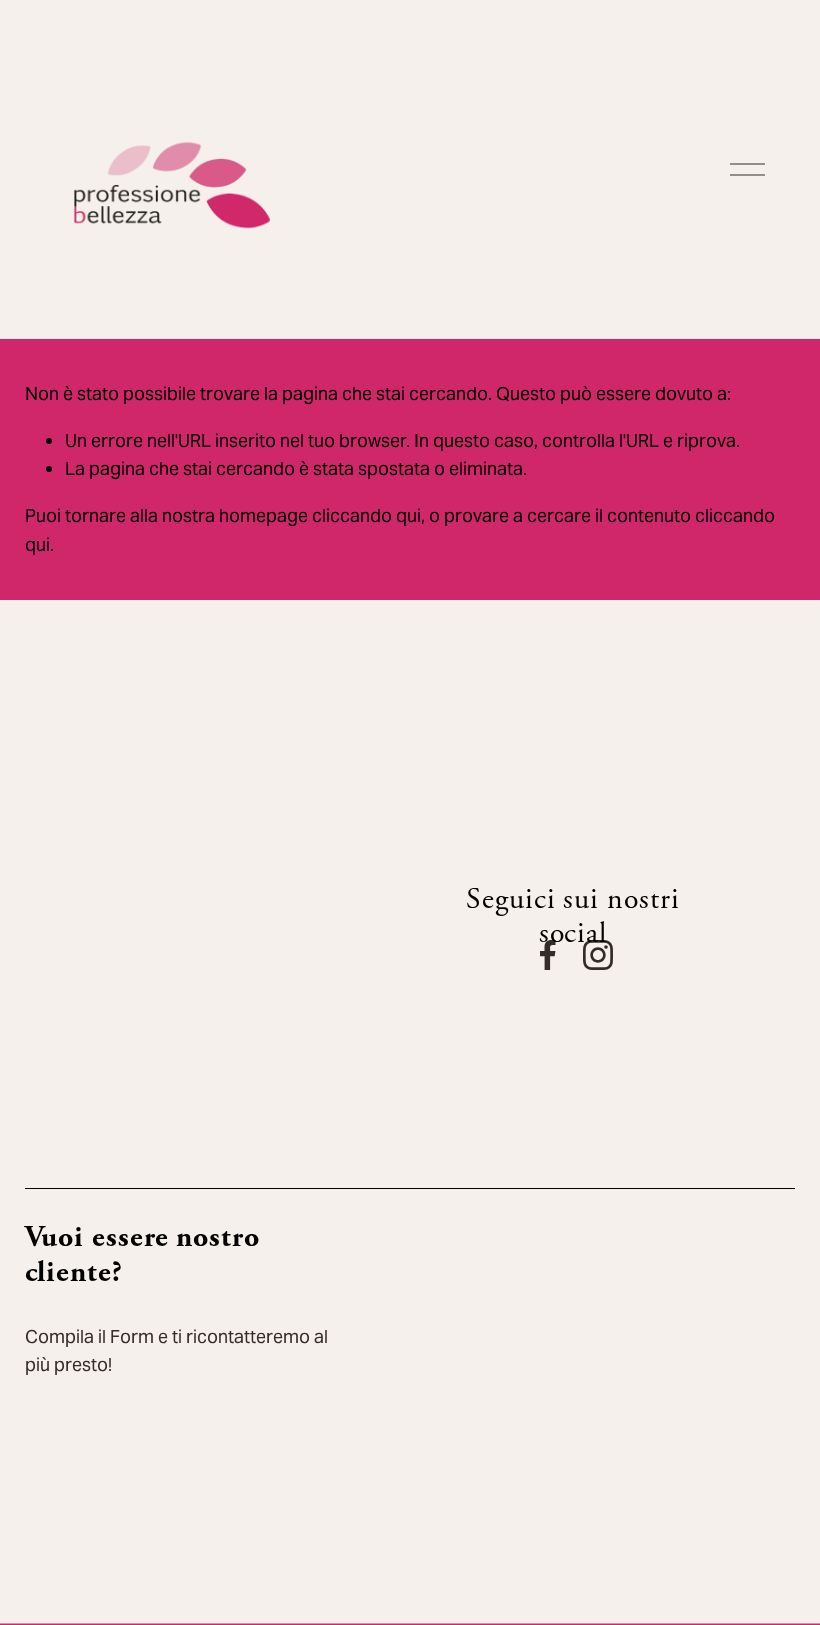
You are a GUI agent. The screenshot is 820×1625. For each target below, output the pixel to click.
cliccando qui (366, 515)
